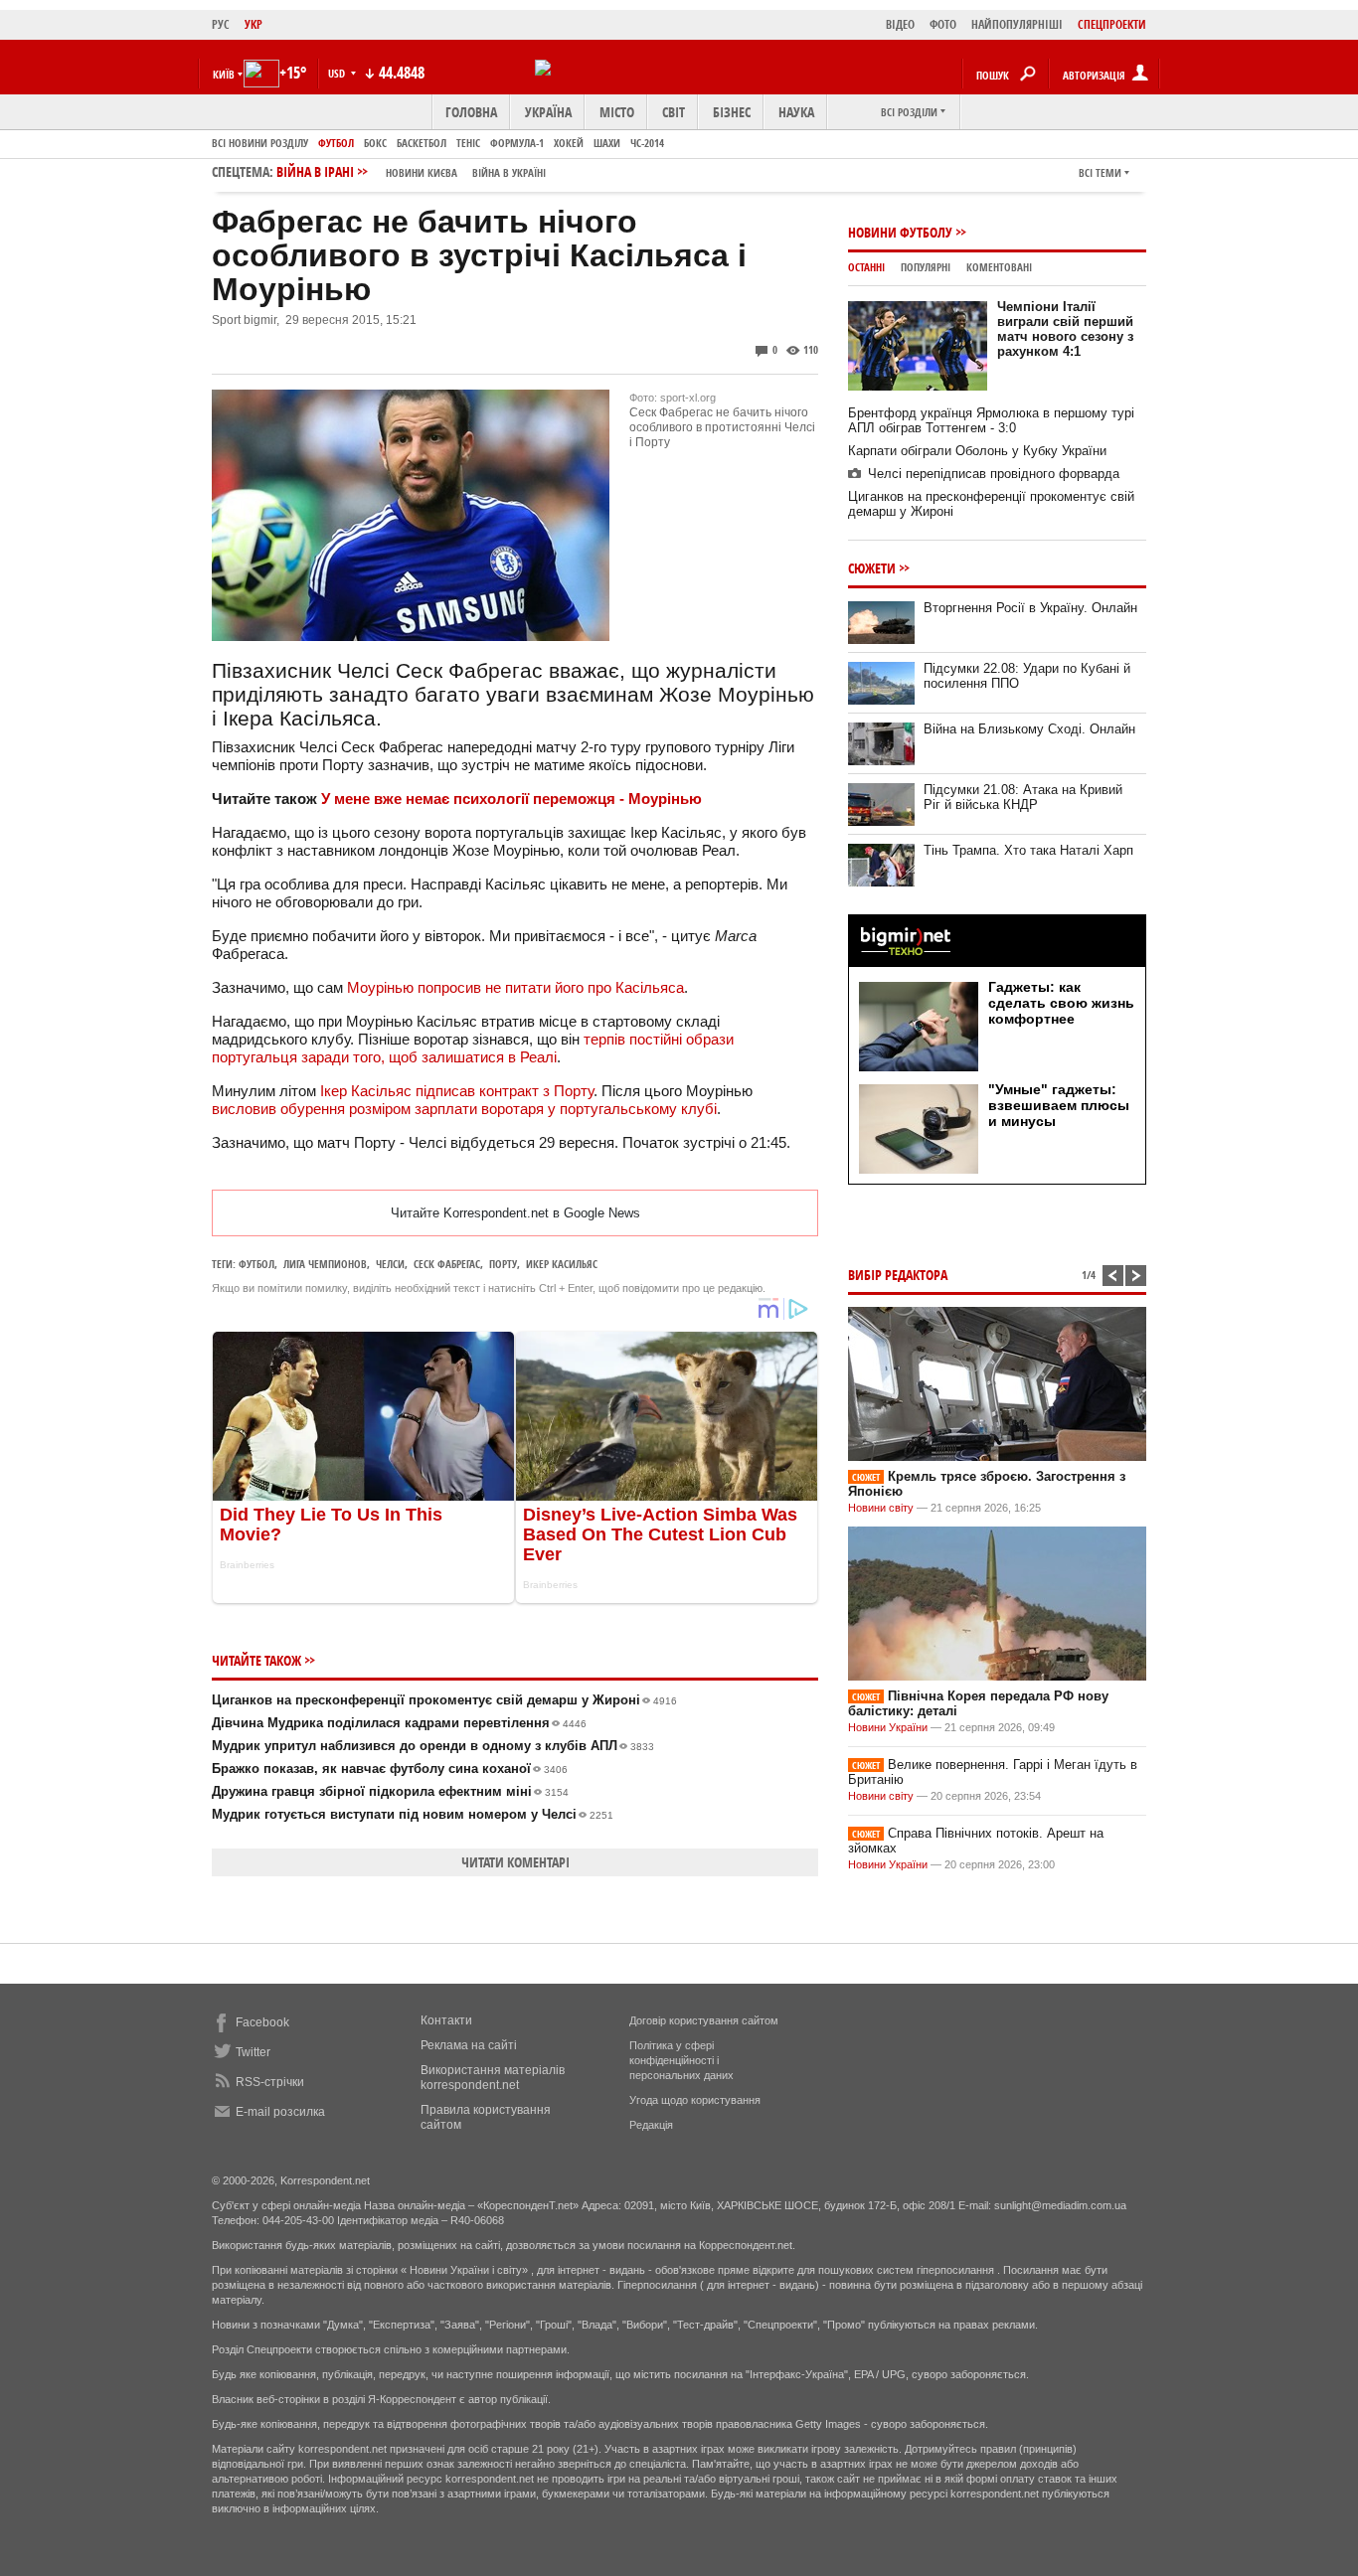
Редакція (651, 2125)
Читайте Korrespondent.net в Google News (515, 1213)
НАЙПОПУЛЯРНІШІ (1017, 24)
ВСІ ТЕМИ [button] (1100, 172)
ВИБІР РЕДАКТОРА (898, 1275)
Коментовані (999, 267)
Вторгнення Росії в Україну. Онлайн (1030, 608)
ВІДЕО (900, 24)
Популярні (926, 267)
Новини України (888, 1727)
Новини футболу (900, 232)
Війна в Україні (509, 172)
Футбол (336, 143)
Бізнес (732, 112)
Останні (866, 267)
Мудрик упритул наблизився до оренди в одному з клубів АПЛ (433, 1746)
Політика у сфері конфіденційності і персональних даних (681, 2060)
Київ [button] (224, 74)
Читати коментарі (515, 1862)
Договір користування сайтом (704, 2020)
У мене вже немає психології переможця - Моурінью (511, 799)
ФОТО (943, 24)
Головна (471, 112)
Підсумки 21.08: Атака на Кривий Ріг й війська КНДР (1023, 797)
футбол (256, 1264)
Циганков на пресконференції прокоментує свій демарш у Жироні (444, 1700)
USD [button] (338, 73)
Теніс (468, 143)
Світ (674, 112)
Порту (503, 1264)
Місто (617, 112)
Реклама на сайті (469, 2045)
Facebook (262, 2022)
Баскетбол (422, 143)
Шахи (607, 143)
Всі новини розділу (260, 143)
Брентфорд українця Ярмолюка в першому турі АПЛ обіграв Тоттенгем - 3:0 (991, 420)
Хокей (569, 143)
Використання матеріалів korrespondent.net (493, 2078)
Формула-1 (517, 143)
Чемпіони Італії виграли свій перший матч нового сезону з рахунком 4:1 (1065, 329)
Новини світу (881, 1508)
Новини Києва (422, 172)
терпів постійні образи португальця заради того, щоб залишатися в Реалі (473, 1048)
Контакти (446, 2020)
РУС (221, 24)
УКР (254, 24)
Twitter (253, 2052)
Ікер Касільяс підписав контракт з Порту (457, 1091)
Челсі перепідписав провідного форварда (994, 474)
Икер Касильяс (562, 1264)
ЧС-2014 (647, 143)
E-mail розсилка (280, 2112)
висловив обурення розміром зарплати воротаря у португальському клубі (464, 1109)
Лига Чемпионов (325, 1264)
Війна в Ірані (411, 171)
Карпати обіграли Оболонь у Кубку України (977, 451)
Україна (548, 112)
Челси (390, 1264)
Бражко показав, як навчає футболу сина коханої (390, 1769)
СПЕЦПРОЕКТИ (1112, 24)
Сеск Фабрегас (447, 1264)
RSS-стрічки (270, 2082)
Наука (796, 112)
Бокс (375, 143)
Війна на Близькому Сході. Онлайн (1029, 729)
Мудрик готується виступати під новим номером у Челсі (413, 1814)
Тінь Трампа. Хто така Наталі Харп (1028, 850)
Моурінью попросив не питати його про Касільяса (515, 987)
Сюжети (872, 568)
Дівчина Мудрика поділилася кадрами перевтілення (399, 1723)
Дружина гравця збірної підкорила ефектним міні (390, 1791)
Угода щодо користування (695, 2100)
